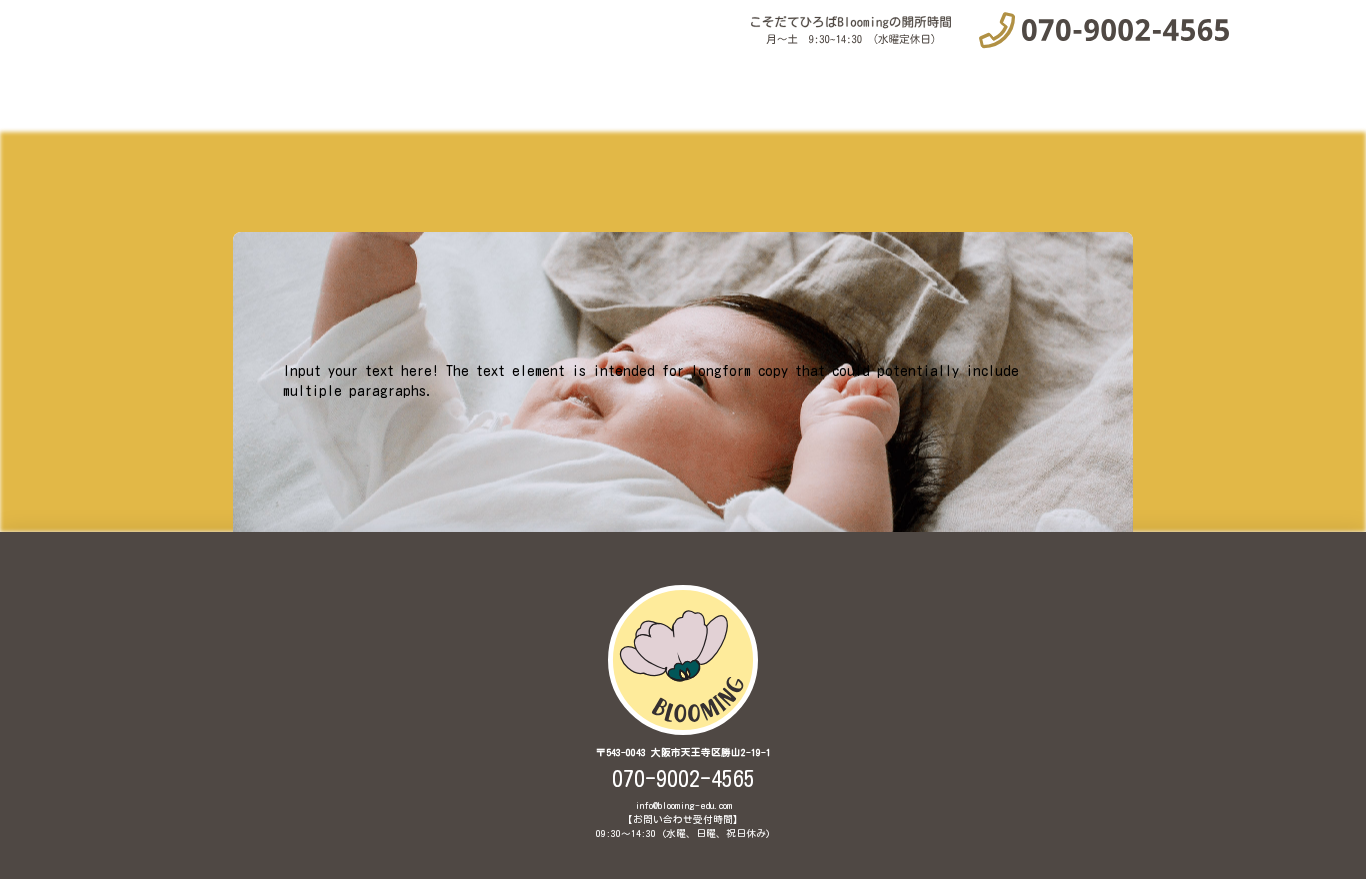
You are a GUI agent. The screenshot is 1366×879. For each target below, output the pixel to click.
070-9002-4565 (683, 779)
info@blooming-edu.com (683, 805)
